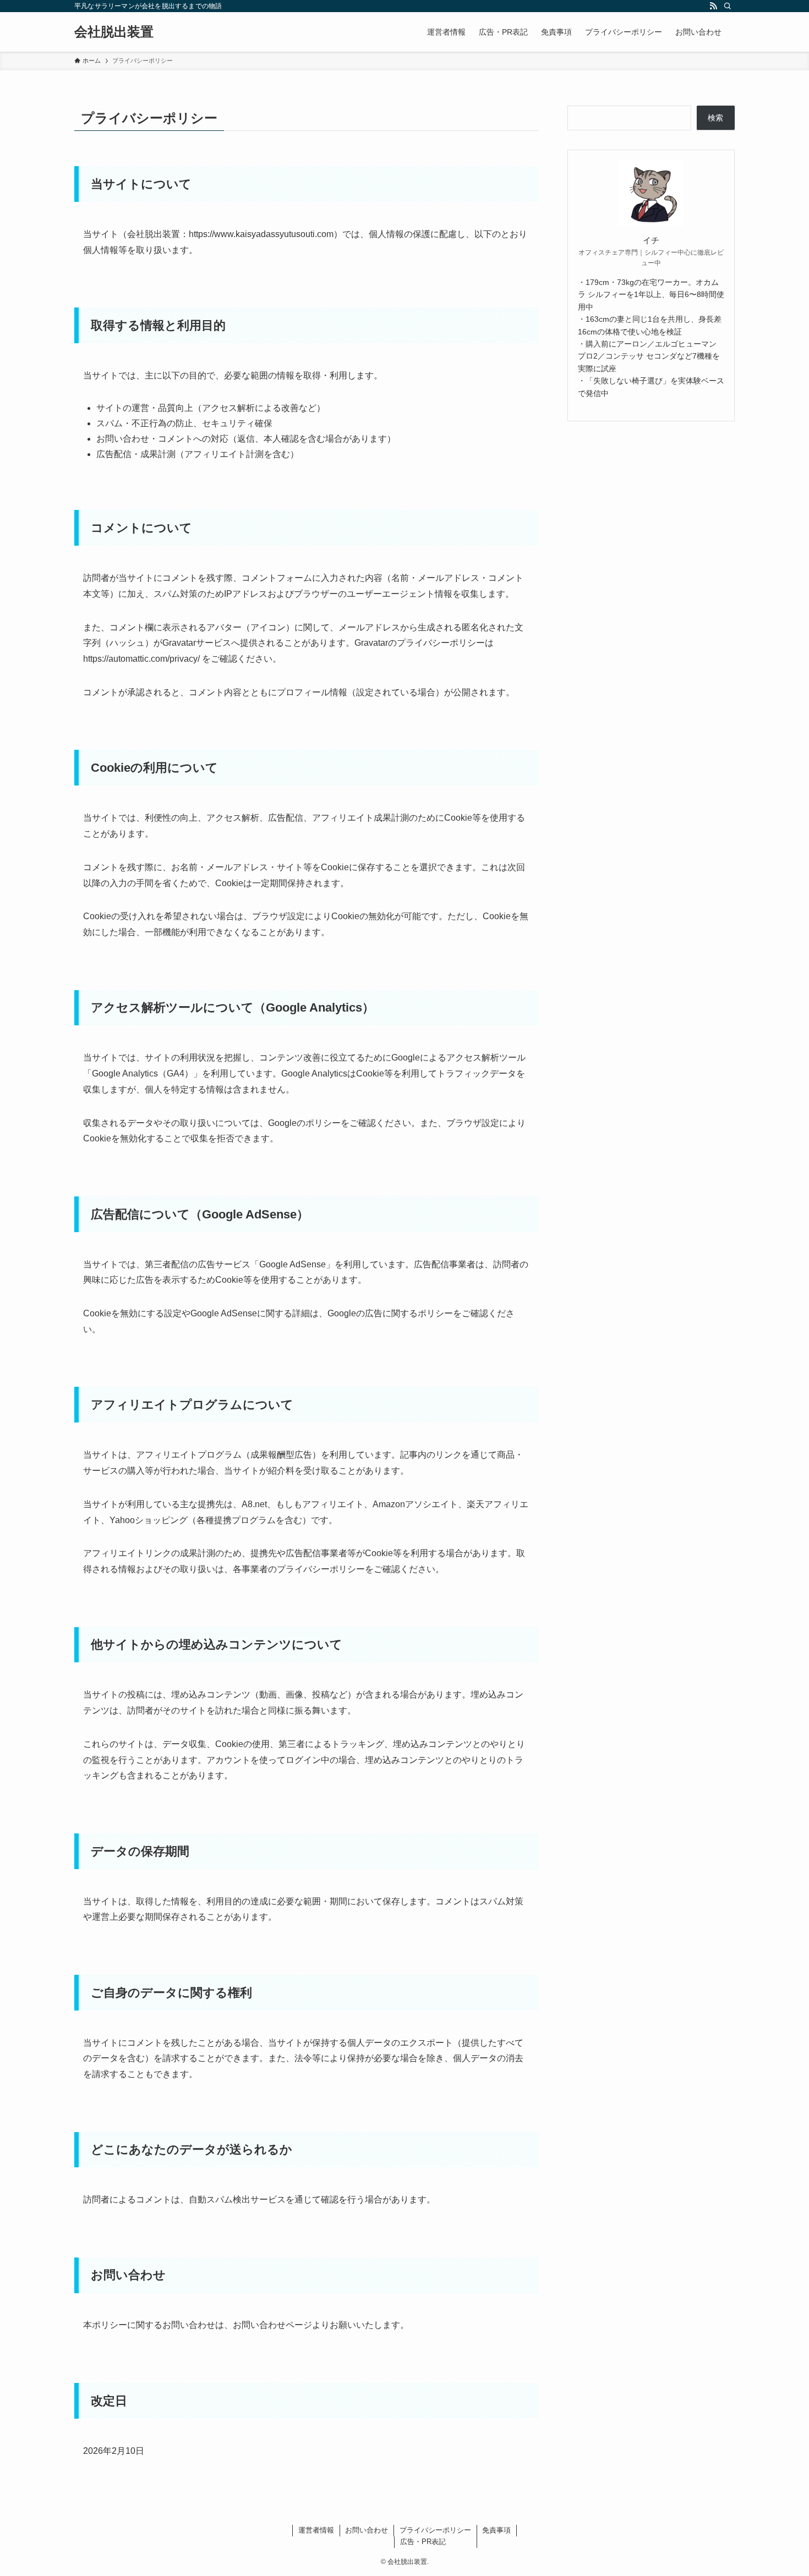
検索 (715, 118)
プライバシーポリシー (435, 2530)
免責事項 (496, 2530)
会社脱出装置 (114, 32)
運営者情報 (316, 2530)
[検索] (728, 6)
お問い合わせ (367, 2530)
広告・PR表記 (423, 2542)
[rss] (713, 6)
